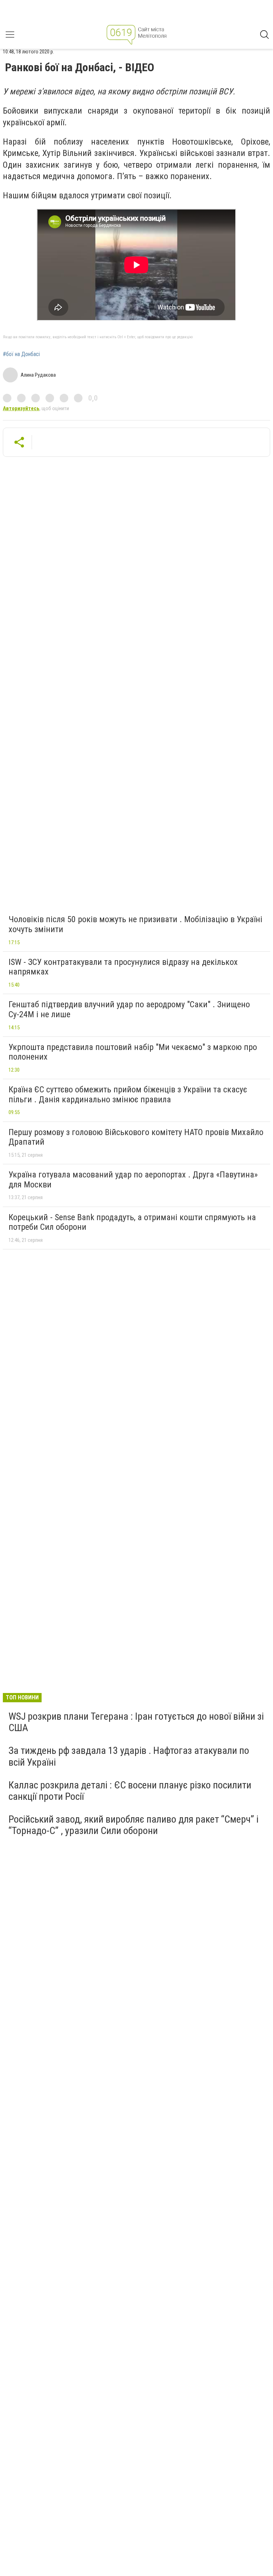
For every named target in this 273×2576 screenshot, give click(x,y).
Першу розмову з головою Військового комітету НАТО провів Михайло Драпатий (136, 1137)
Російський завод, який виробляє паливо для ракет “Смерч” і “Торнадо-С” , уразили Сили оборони (133, 1825)
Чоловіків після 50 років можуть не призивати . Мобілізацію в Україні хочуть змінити (135, 924)
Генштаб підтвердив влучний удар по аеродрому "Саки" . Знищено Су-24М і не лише (129, 1009)
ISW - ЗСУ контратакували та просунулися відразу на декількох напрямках (123, 967)
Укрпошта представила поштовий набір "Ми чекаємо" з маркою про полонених (133, 1052)
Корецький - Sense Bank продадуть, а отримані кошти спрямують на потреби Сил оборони (132, 1222)
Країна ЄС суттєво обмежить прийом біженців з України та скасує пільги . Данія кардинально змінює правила (128, 1094)
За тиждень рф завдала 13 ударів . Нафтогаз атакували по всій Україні (129, 1756)
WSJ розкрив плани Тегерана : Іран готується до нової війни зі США (136, 1722)
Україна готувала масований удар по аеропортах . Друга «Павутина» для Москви (133, 1180)
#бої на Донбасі (21, 354)
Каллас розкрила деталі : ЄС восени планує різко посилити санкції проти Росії (130, 1791)
